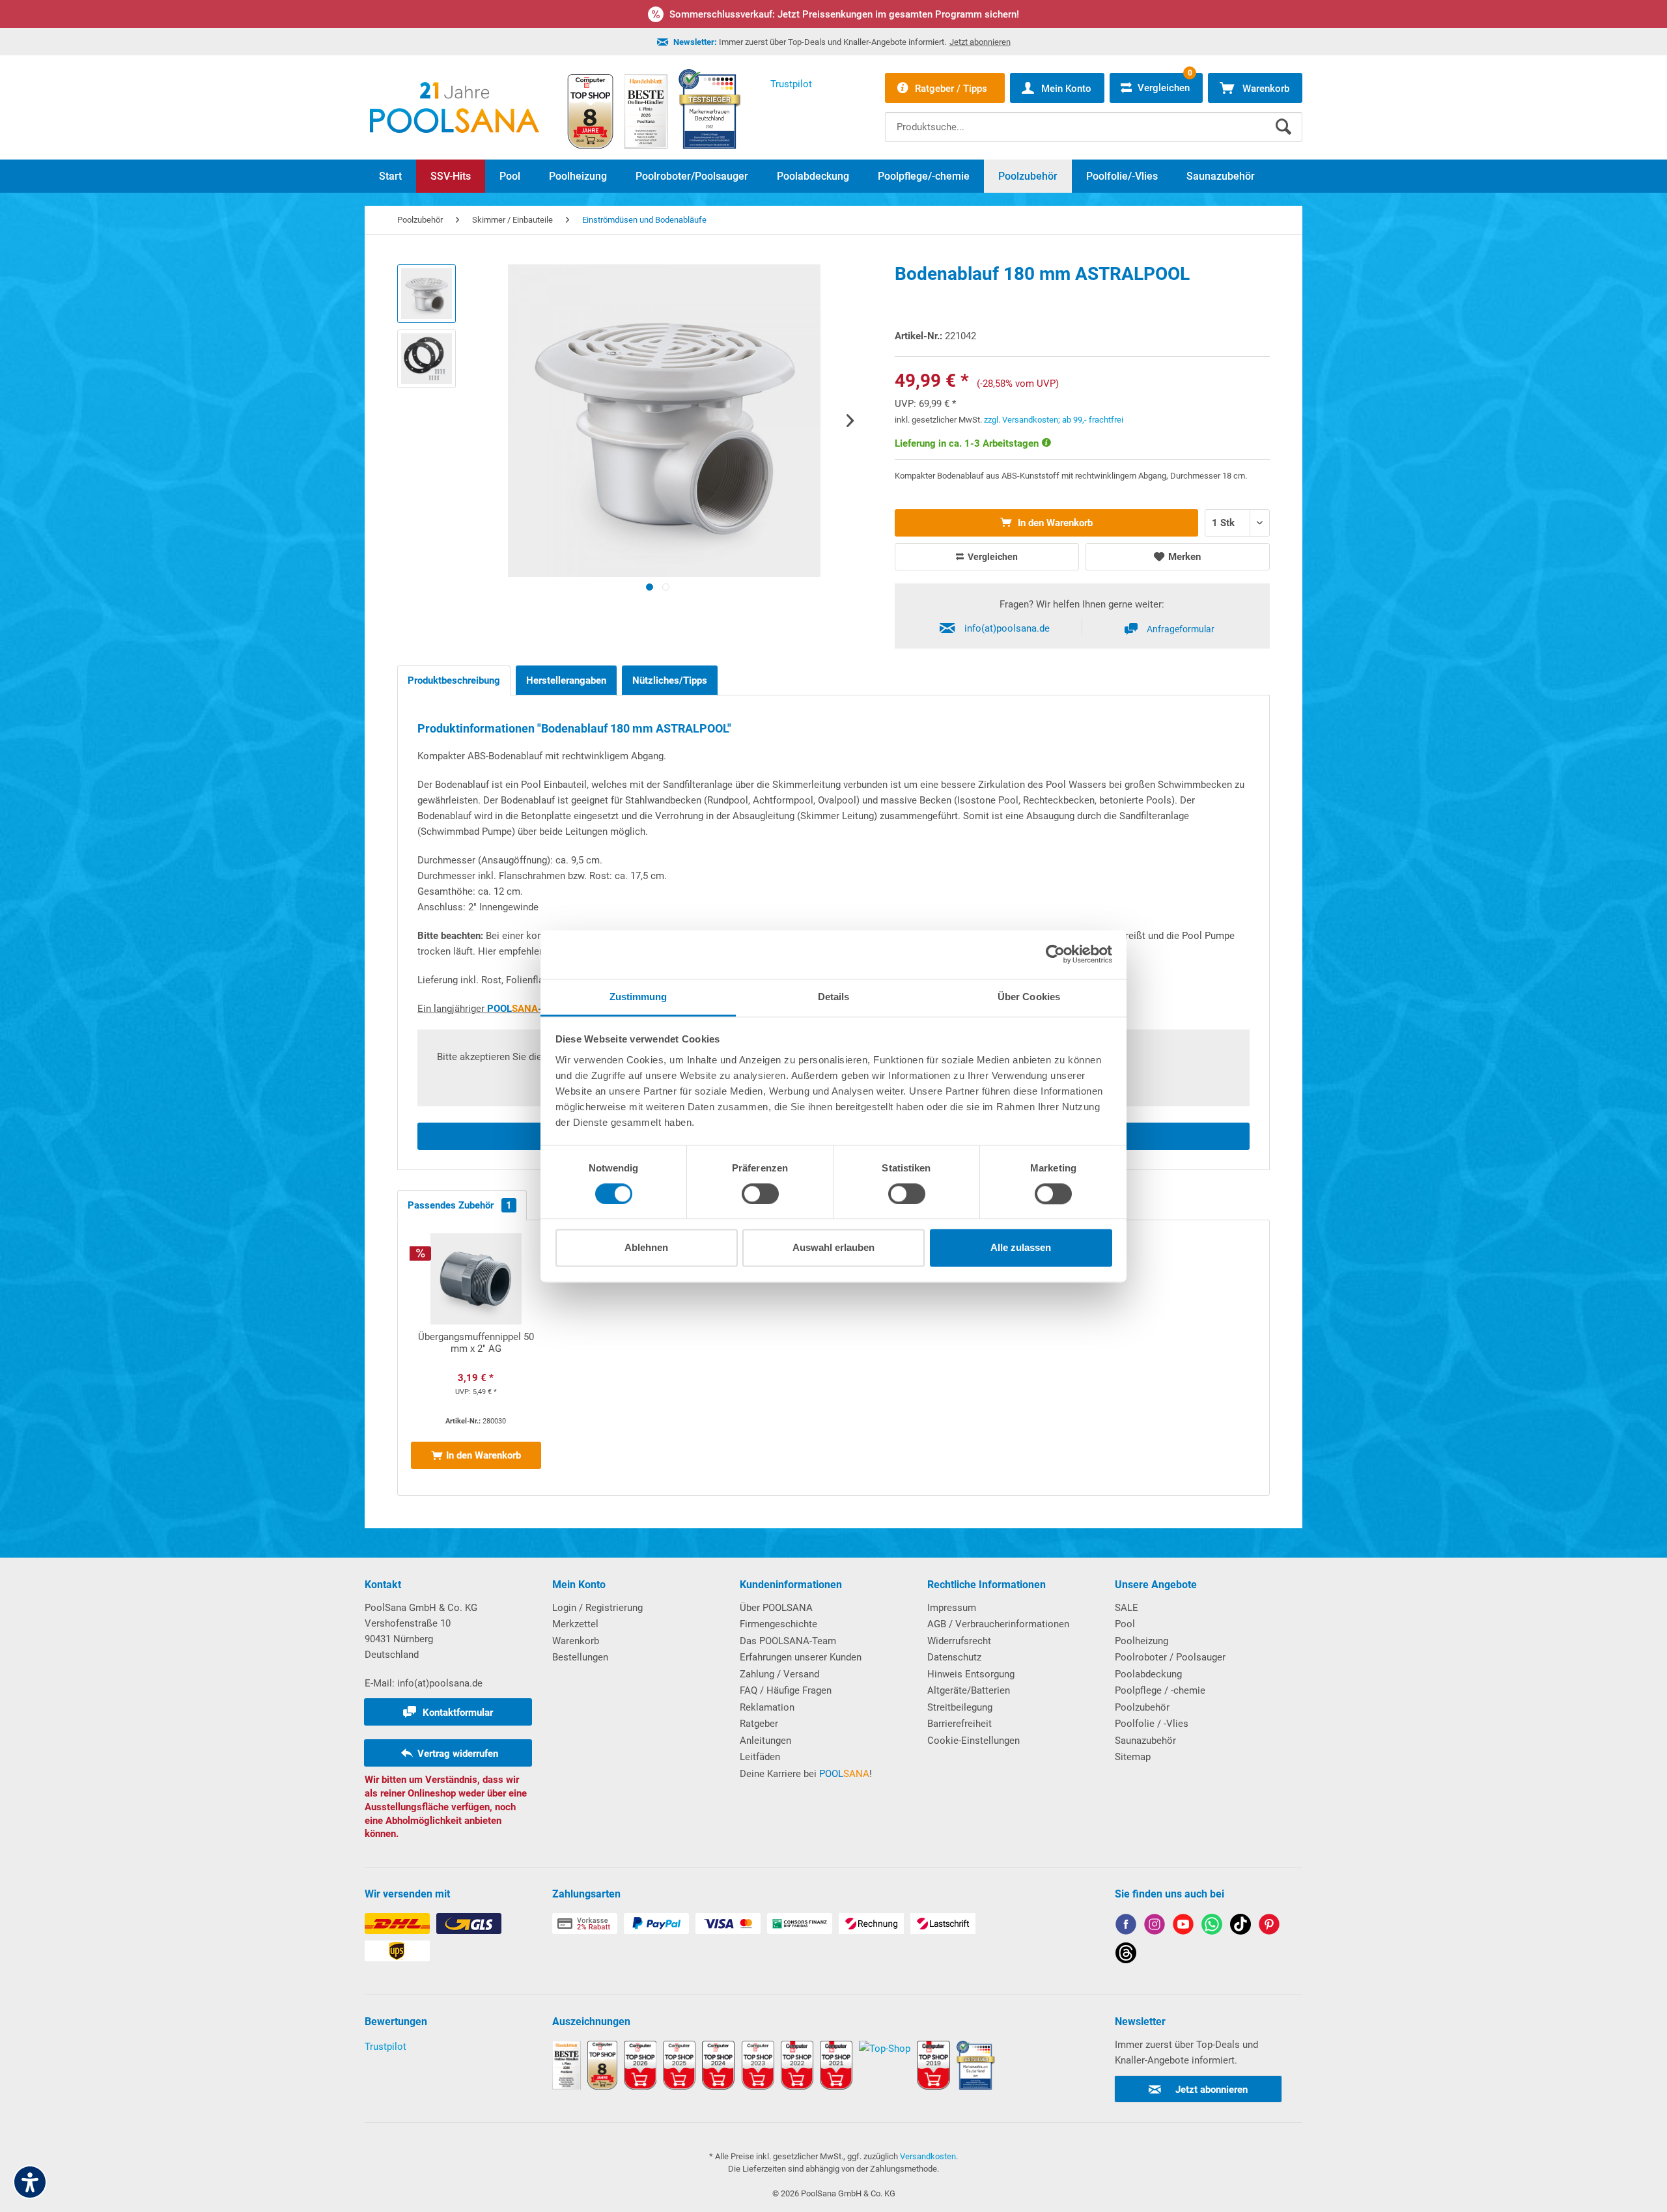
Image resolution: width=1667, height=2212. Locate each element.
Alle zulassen (1021, 1248)
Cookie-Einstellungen (974, 1741)
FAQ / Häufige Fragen (786, 1690)
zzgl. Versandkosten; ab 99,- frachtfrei (1054, 420)
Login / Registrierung (597, 1608)
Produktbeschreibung (454, 680)
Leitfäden (760, 1757)
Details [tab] (834, 997)
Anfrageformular (1181, 629)
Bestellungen (580, 1657)
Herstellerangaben (566, 680)
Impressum (952, 1608)
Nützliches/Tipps (670, 680)
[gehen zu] (650, 587)
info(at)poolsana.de (1007, 628)
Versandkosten (928, 2156)
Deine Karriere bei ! (806, 1774)
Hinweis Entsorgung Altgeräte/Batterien (971, 1683)
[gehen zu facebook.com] (1126, 1926)
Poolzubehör (1142, 1707)
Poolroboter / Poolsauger (1170, 1657)
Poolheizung (1142, 1641)
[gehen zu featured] (1183, 1926)
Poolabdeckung (1148, 1674)
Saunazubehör (1145, 1741)
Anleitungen (765, 1741)
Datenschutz (954, 1657)
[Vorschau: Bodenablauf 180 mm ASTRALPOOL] (427, 294)
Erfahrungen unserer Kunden (801, 1657)
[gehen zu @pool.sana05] (1126, 1955)
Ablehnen (646, 1248)
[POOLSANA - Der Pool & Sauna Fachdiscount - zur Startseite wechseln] (455, 107)
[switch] (760, 1194)
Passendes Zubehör (460, 1205)
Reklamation (767, 1707)
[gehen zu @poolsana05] (1240, 1926)
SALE (1127, 1608)
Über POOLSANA (776, 1608)
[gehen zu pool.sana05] (1155, 1926)
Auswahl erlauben (833, 1248)
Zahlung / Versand (779, 1674)
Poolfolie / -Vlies (1152, 1724)
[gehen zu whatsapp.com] (1212, 1926)
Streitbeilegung (960, 1707)
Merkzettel (575, 1624)
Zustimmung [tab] (638, 997)
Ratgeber (759, 1724)
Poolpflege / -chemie (1160, 1690)
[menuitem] (1094, 117)
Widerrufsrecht (959, 1641)
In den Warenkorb (1054, 523)
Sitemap (1133, 1757)
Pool (1125, 1624)
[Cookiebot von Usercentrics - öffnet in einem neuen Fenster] (1055, 954)
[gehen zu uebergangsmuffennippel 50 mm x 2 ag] (476, 1358)
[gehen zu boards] (1269, 1926)
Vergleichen (992, 557)
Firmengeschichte (778, 1624)
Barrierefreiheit (960, 1724)
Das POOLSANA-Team (788, 1641)
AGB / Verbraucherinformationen (998, 1624)
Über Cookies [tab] (1029, 997)
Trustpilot (385, 2047)
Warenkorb (576, 1641)
